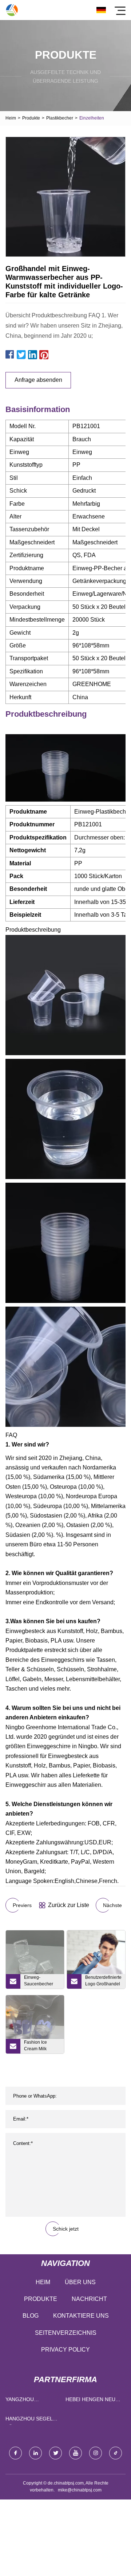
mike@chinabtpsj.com (80, 2490)
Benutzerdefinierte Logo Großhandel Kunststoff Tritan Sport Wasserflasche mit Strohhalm (103, 1982)
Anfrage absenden (38, 380)
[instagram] (96, 2453)
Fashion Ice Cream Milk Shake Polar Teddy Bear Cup (40, 2047)
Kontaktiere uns (81, 2316)
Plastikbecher (60, 118)
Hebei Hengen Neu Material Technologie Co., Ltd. (90, 2401)
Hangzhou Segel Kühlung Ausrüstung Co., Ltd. (29, 2420)
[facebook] (15, 2453)
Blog (31, 2316)
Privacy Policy (65, 2350)
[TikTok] (116, 2453)
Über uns (80, 2282)
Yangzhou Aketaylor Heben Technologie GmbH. (33, 2401)
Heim (11, 118)
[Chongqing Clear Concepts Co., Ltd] (12, 10)
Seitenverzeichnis (66, 2333)
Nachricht (89, 2299)
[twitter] (55, 2453)
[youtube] (76, 2453)
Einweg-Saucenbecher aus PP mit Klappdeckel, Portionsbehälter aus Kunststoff (40, 1982)
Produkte (31, 118)
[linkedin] (35, 2453)
